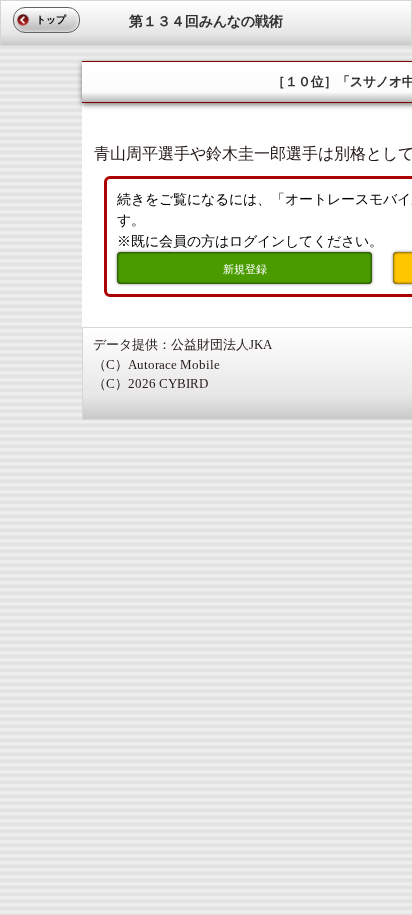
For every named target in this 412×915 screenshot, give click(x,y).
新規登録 (245, 269)
